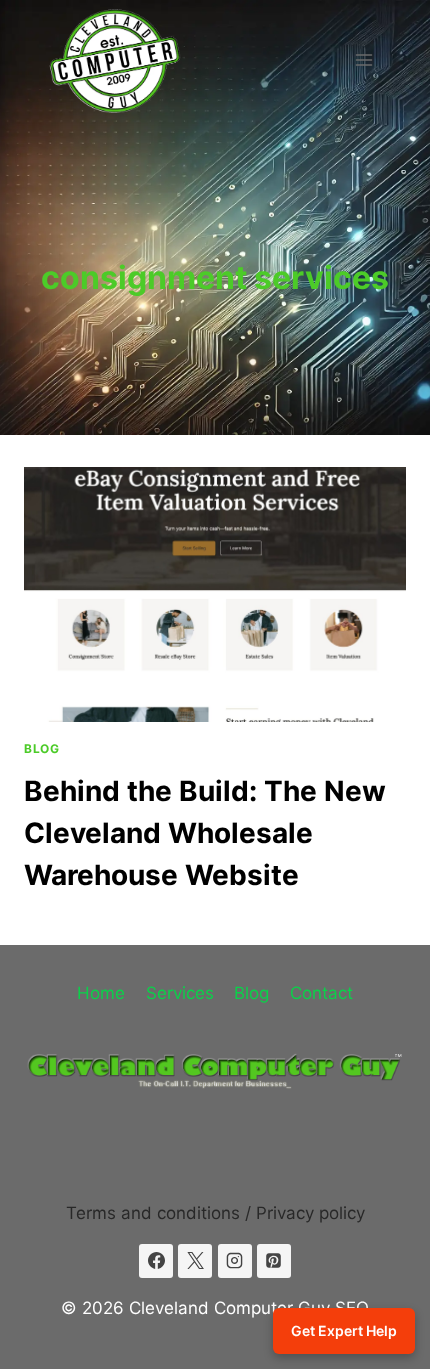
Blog (41, 748)
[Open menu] (363, 59)
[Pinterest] (274, 1261)
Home (101, 993)
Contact (321, 993)
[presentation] (215, 594)
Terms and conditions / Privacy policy (215, 1213)
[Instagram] (235, 1261)
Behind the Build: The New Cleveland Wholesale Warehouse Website (205, 833)
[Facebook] (156, 1261)
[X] (195, 1261)
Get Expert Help (344, 1330)
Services (180, 993)
